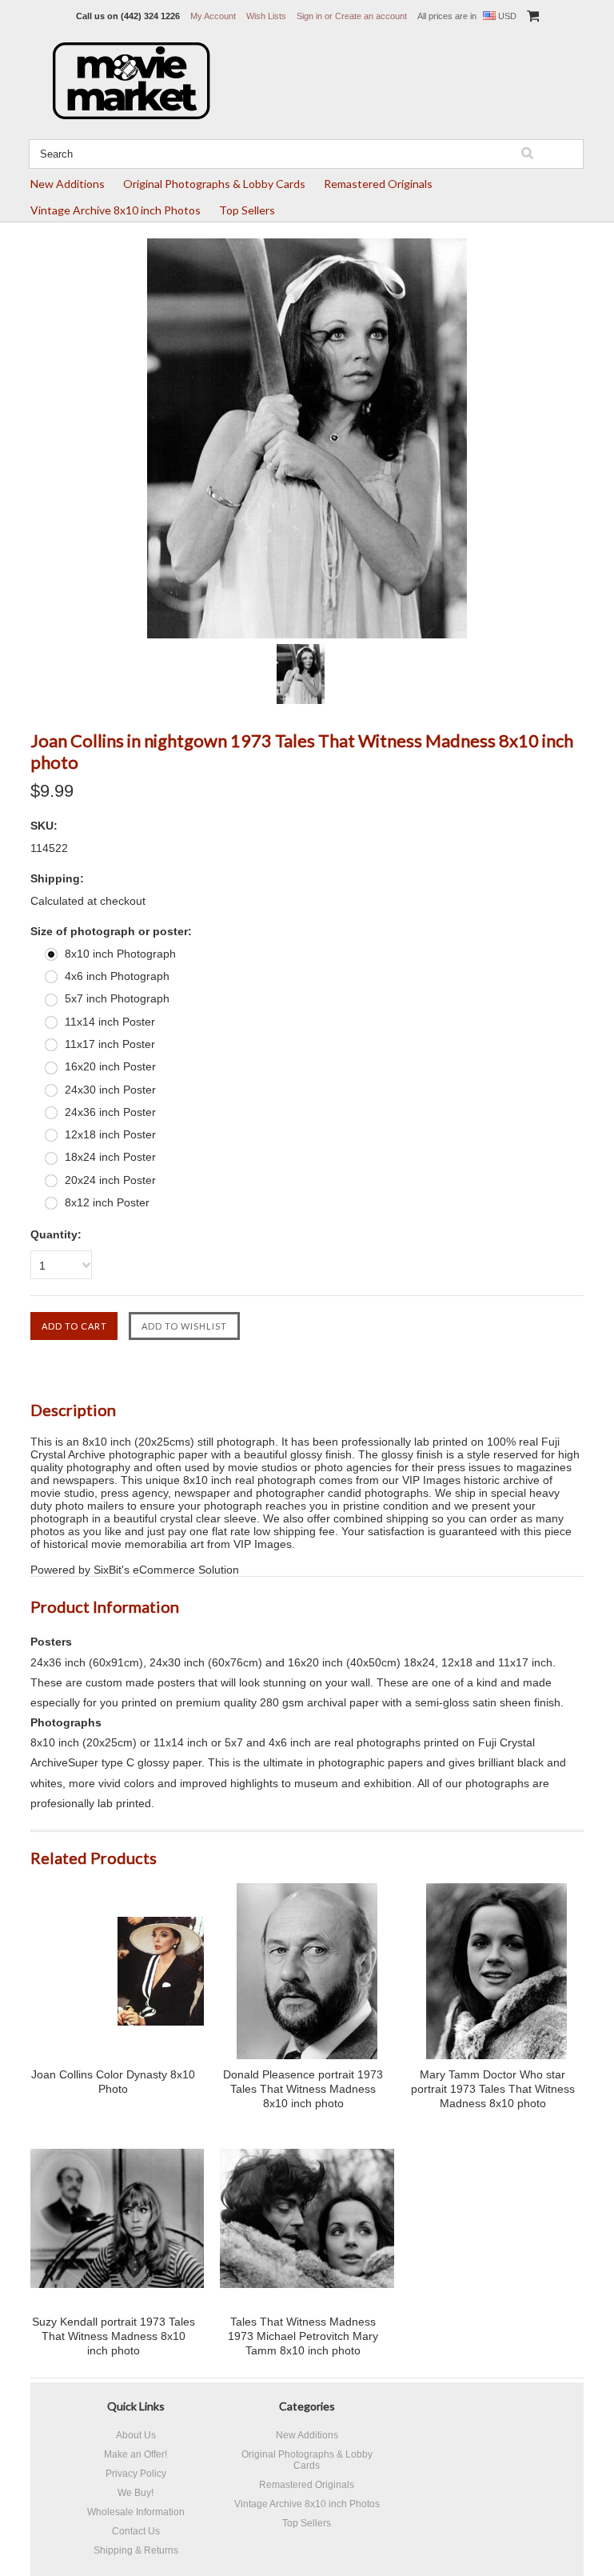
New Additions (68, 184)
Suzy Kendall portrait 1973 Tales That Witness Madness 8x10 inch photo (114, 2336)
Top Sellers (247, 210)
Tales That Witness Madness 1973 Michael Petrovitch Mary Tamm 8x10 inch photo (303, 2336)
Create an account (371, 16)
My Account (213, 16)
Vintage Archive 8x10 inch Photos (116, 210)
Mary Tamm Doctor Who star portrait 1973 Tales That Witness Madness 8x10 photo (493, 2089)
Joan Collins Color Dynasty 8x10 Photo (113, 2082)
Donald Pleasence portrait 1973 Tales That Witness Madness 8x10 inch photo (303, 2089)
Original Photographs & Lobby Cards (214, 184)
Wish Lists (266, 16)
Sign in (309, 16)
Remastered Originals (378, 184)
